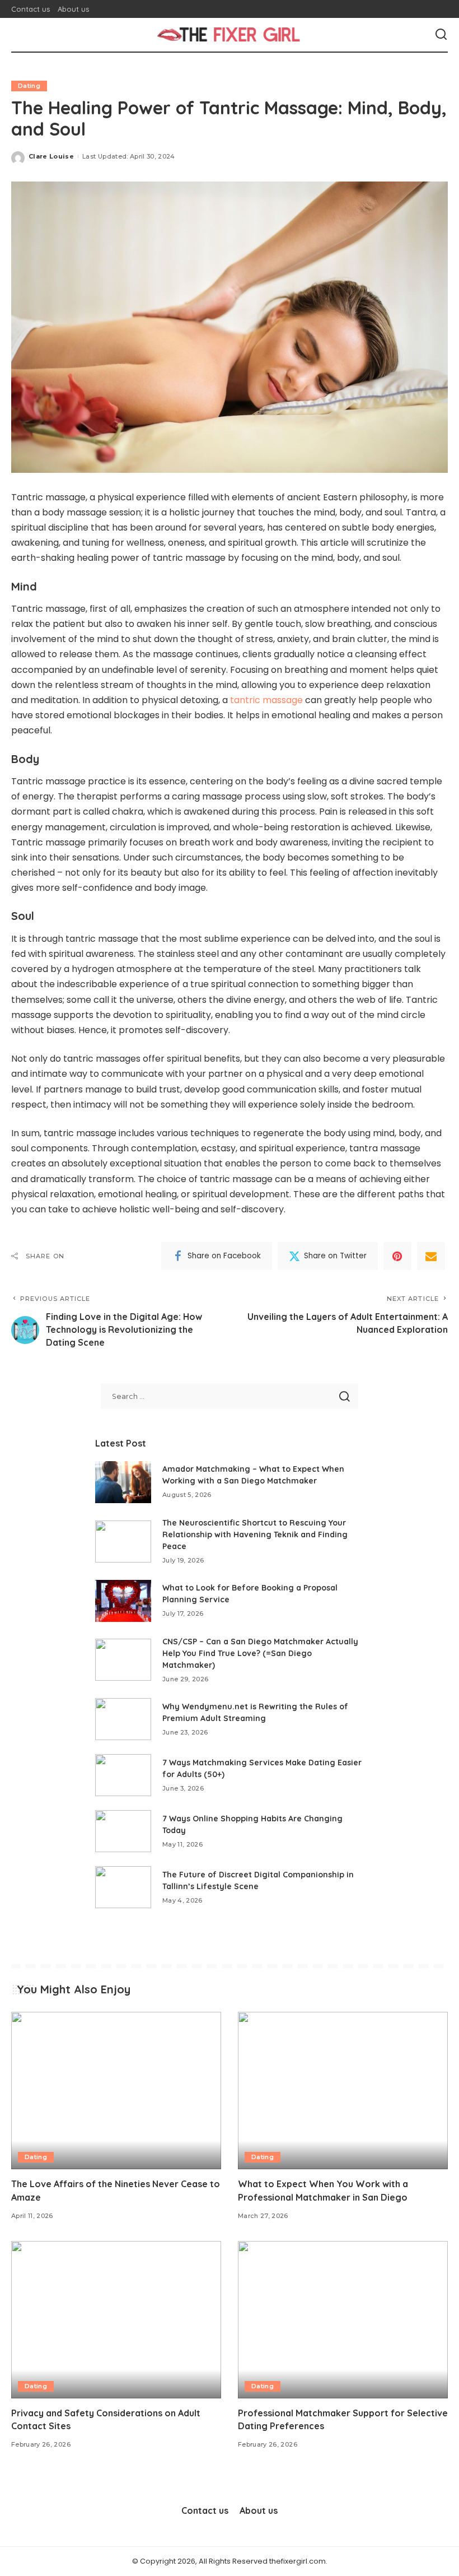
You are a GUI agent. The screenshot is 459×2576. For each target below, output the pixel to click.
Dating (29, 86)
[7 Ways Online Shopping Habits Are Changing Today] (123, 1831)
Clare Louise (51, 156)
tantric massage (266, 700)
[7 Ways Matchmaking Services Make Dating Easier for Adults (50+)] (123, 1775)
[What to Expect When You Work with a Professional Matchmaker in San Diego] (343, 2091)
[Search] (441, 35)
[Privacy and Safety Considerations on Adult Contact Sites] (116, 2320)
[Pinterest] (397, 1256)
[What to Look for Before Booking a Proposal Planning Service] (123, 1601)
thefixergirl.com (298, 2561)
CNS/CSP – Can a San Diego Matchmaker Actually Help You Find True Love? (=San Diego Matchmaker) (260, 1653)
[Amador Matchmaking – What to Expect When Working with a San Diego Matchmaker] (123, 1482)
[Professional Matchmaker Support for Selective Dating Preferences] (343, 2320)
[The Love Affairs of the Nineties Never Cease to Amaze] (116, 2091)
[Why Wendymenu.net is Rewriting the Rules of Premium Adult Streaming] (123, 1719)
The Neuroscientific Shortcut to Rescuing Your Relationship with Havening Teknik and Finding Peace (255, 1535)
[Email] (431, 1256)
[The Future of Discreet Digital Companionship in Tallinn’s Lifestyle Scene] (123, 1887)
